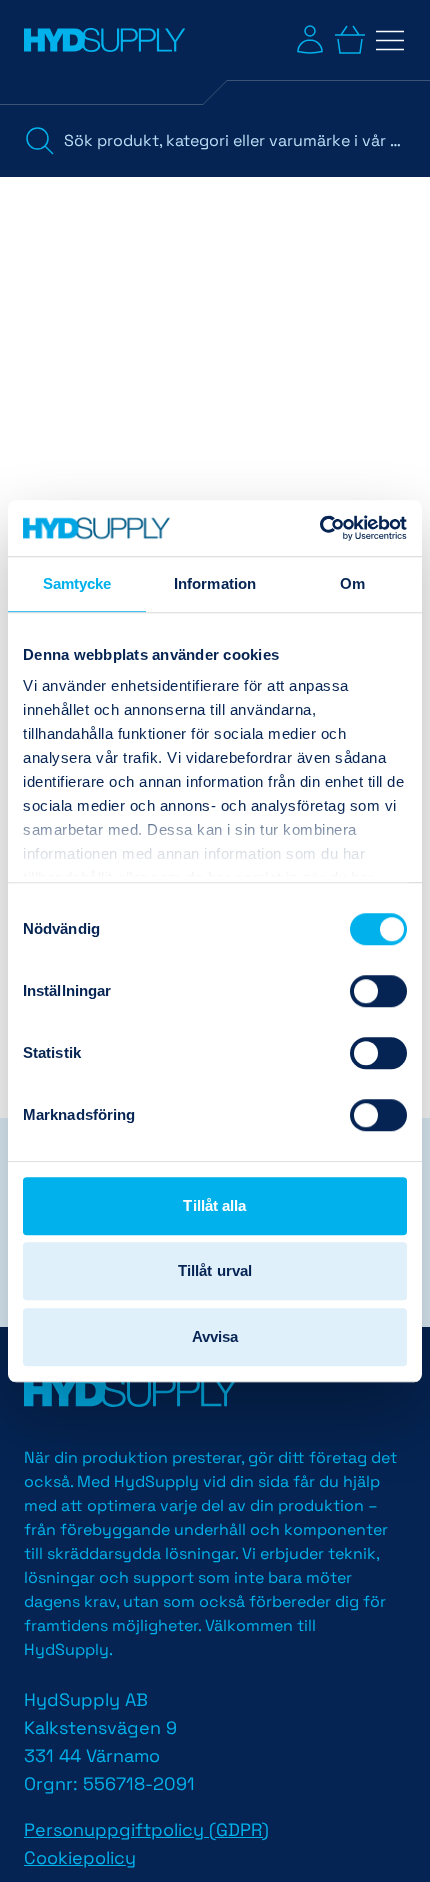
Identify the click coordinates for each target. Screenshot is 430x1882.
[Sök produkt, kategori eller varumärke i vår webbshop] (40, 141)
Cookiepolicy (80, 1857)
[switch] (378, 991)
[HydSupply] (104, 40)
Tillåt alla (214, 1205)
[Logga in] (310, 40)
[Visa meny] (390, 40)
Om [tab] (352, 583)
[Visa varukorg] (350, 40)
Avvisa (215, 1336)
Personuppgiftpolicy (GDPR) (146, 1829)
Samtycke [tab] (77, 583)
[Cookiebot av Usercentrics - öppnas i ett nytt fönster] (319, 528)
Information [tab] (215, 583)
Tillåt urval (215, 1270)
